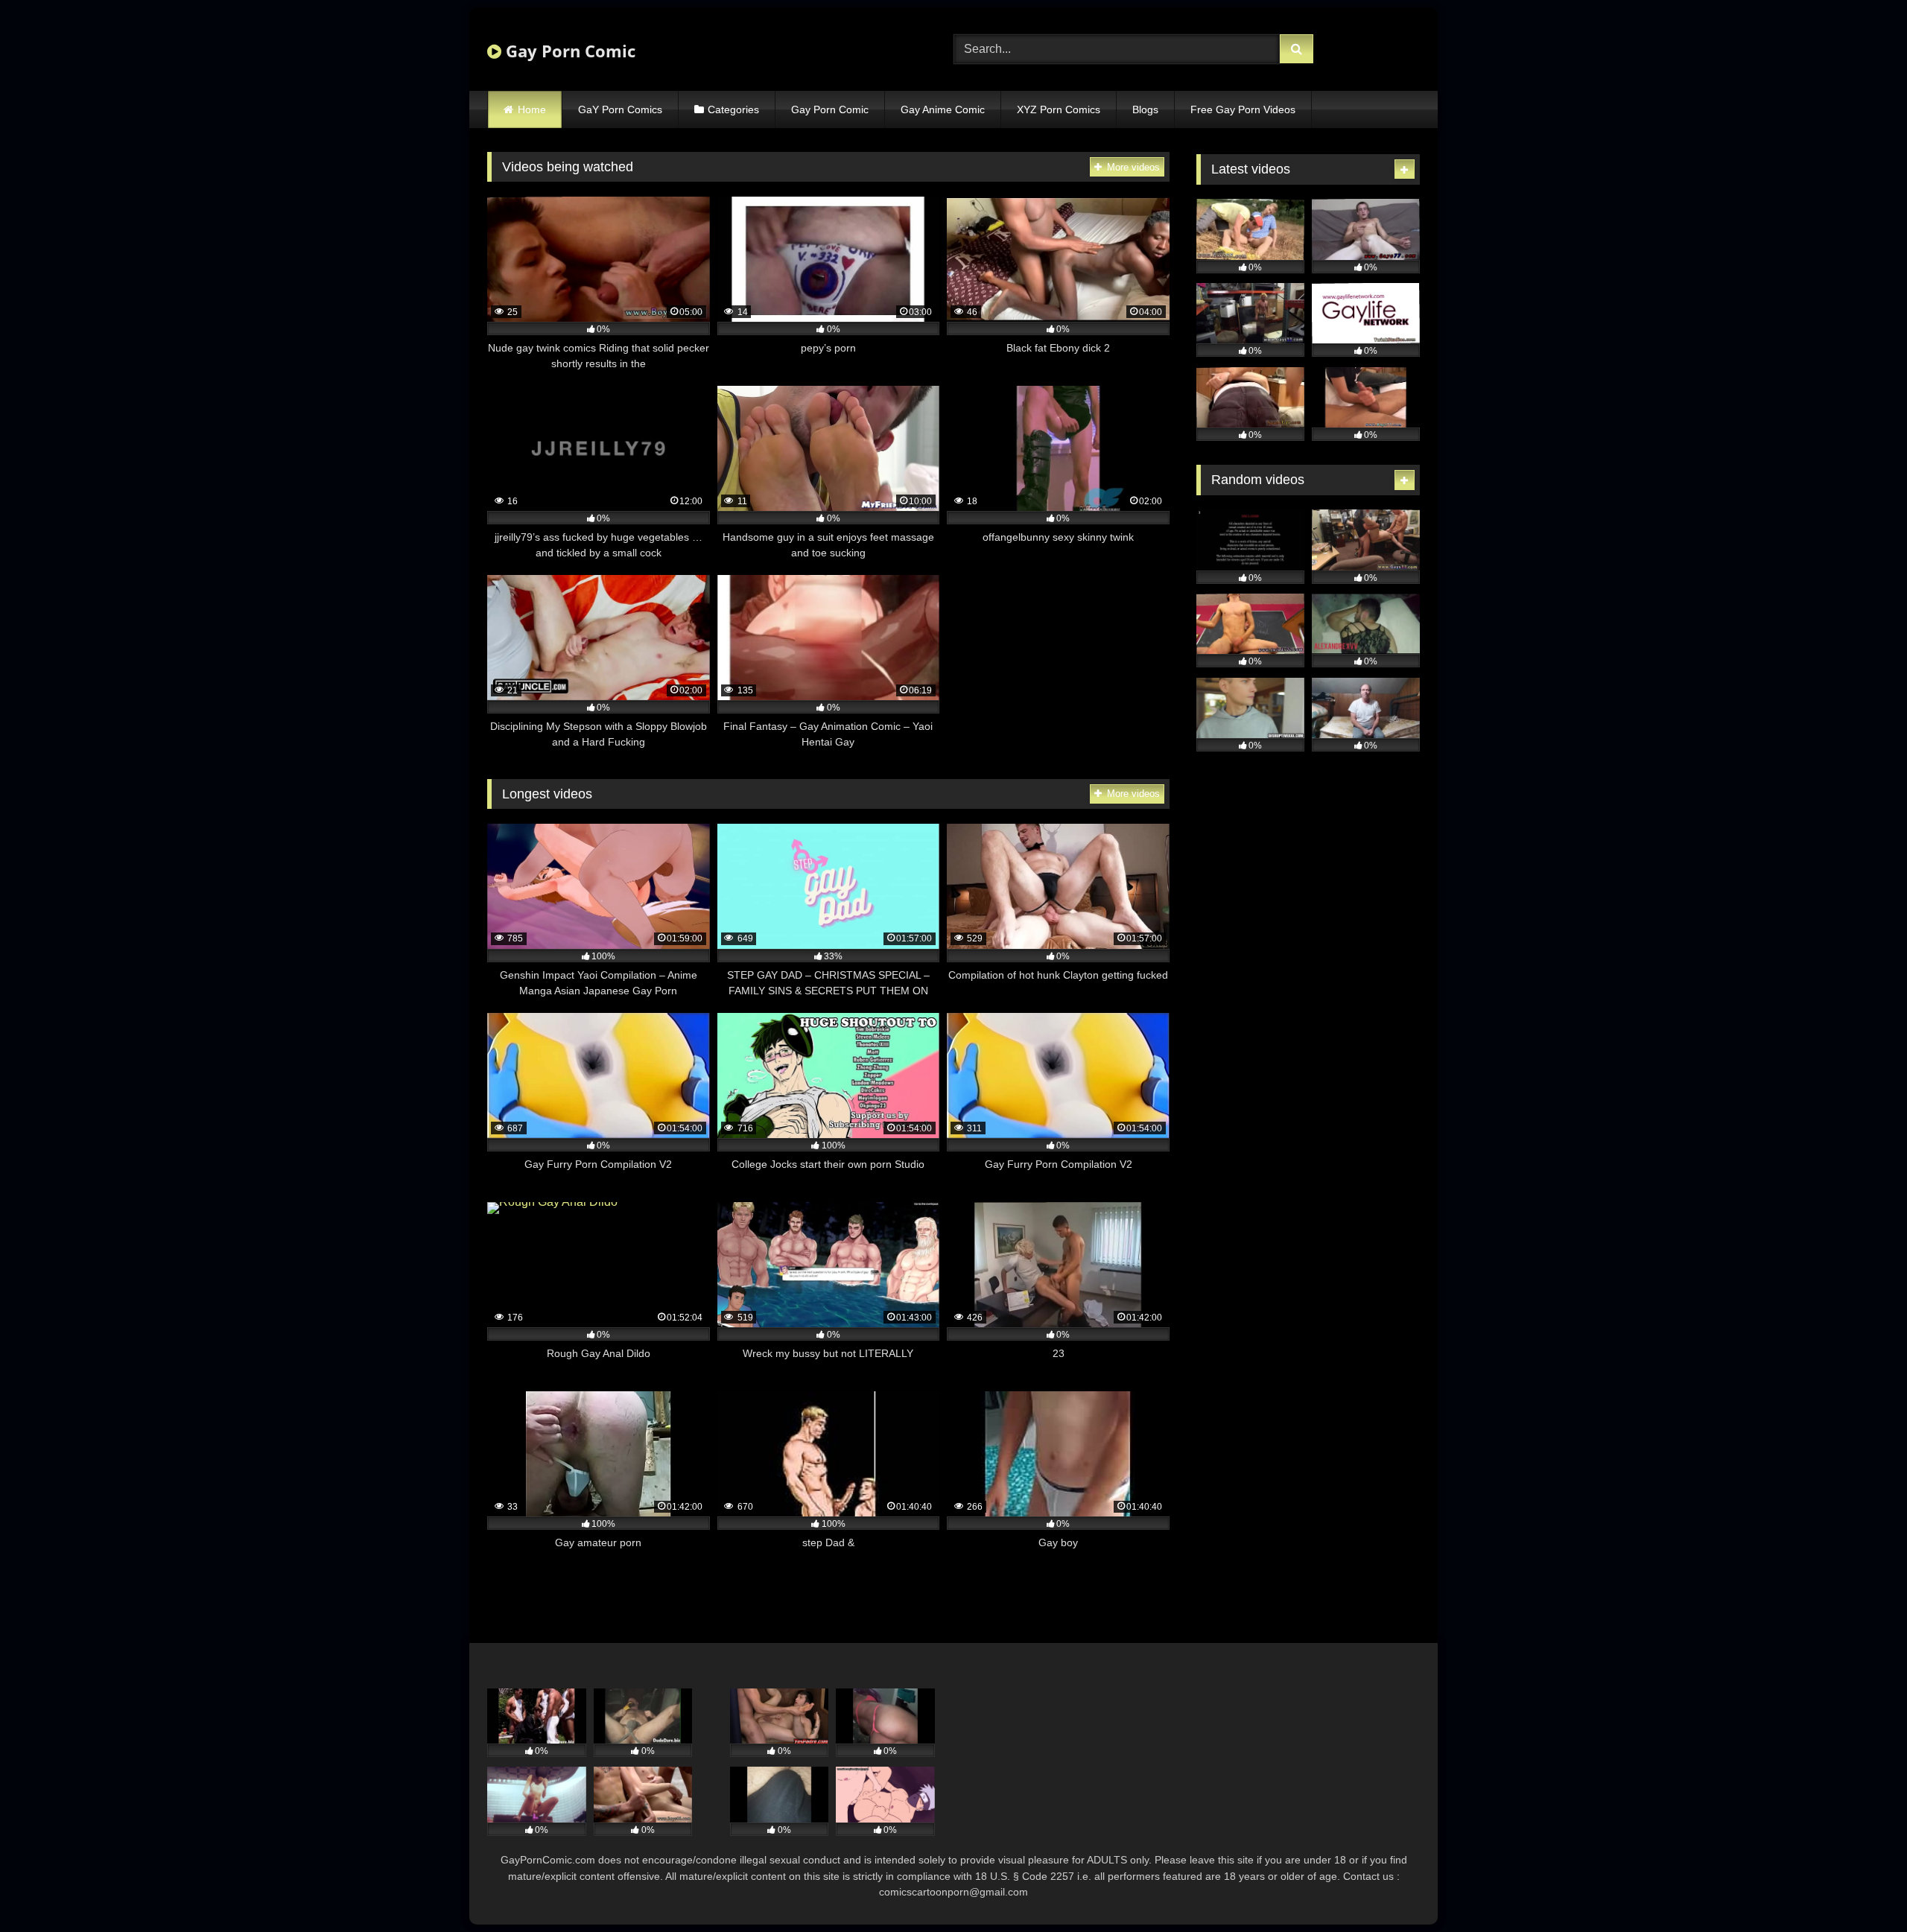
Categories (733, 109)
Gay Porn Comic (568, 51)
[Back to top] (1861, 1888)
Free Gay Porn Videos (1243, 109)
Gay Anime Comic (943, 109)
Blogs (1145, 109)
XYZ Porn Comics (1059, 109)
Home (532, 109)
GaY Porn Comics (620, 109)
